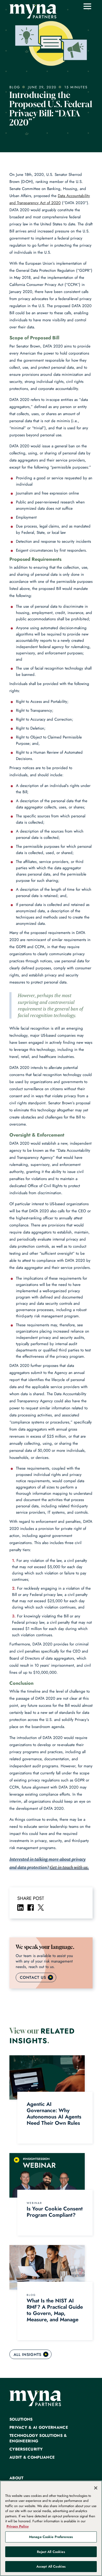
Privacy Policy (18, 2526)
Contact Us (33, 1977)
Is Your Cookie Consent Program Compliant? (55, 2212)
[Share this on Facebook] (31, 1907)
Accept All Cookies (51, 2566)
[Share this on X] (41, 1907)
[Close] (96, 2488)
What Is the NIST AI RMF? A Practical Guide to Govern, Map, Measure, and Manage (55, 2310)
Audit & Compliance (32, 2457)
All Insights (28, 2355)
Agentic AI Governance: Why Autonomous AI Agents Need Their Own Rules (54, 2114)
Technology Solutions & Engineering (38, 2438)
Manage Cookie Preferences (51, 2537)
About (16, 2478)
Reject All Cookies (51, 2552)
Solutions (21, 2419)
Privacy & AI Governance (39, 2428)
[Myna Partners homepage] (33, 11)
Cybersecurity (26, 2449)
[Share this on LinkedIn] (20, 1907)
